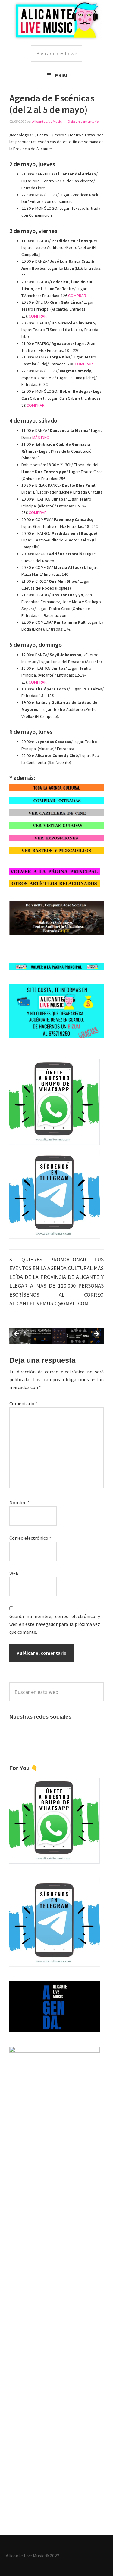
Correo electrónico (30, 1538)
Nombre (19, 1502)
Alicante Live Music (57, 20)
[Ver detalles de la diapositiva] (57, 1336)
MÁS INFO (41, 437)
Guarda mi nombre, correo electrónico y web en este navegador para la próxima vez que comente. (55, 1624)
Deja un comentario (83, 121)
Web (14, 1573)
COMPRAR (77, 296)
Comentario (23, 1403)
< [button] (17, 1334)
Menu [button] (61, 75)
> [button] (96, 1334)
